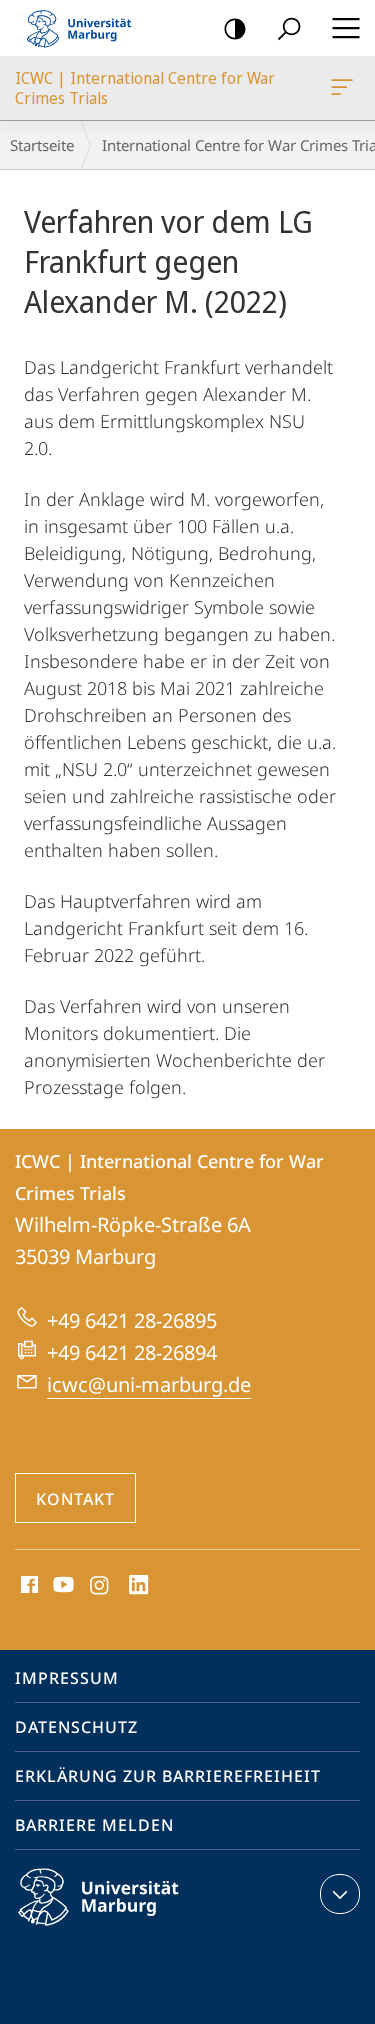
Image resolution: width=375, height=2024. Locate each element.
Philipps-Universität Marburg (133, 1929)
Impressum (67, 1678)
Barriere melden (94, 1825)
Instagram (100, 1586)
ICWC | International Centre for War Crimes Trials (345, 88)
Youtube (61, 1586)
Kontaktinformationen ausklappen (340, 1894)
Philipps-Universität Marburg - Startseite (85, 28)
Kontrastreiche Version (235, 28)
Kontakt (75, 1499)
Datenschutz (76, 1727)
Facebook (27, 1586)
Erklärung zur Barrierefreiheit (168, 1776)
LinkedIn (139, 1586)
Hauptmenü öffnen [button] (345, 28)
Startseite (42, 145)
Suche (289, 28)
